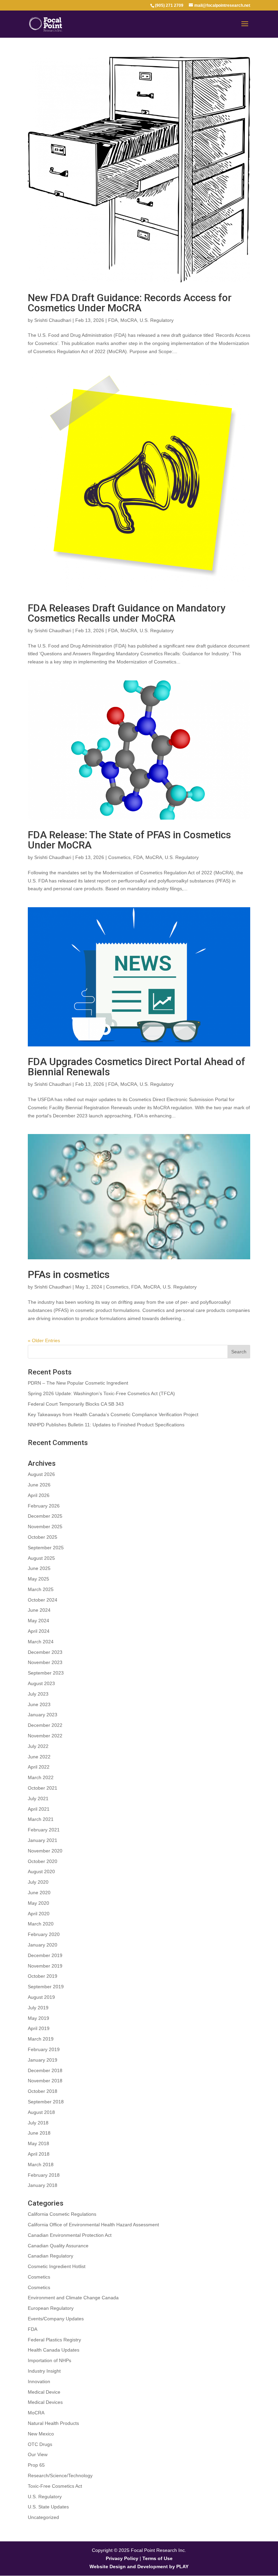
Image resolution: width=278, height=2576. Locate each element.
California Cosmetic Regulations (62, 2214)
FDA (113, 320)
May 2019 (38, 2018)
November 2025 (45, 1527)
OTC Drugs (40, 2444)
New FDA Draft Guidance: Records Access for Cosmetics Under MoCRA (130, 303)
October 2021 (43, 1788)
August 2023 (41, 1683)
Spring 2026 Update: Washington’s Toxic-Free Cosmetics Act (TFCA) (101, 1393)
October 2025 (43, 1537)
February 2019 (44, 2049)
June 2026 (39, 1485)
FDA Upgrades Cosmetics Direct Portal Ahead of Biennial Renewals (136, 1067)
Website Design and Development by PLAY (139, 2566)
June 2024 (39, 1610)
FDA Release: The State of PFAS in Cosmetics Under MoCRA (129, 840)
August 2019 (41, 1997)
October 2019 (43, 1976)
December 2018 (45, 2070)
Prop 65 (36, 2465)
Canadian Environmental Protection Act (70, 2235)
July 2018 (38, 2123)
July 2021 (38, 1798)
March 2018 (41, 2164)
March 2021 (41, 1819)
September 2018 (46, 2102)
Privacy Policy (122, 2558)
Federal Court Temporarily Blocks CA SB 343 (76, 1404)
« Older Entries (44, 1340)
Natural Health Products (53, 2423)
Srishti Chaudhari (53, 320)
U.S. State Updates (48, 2507)
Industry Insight (44, 2371)
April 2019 (39, 2028)
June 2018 (39, 2133)
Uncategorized (43, 2517)
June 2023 (39, 1704)
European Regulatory (51, 2308)
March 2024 (41, 1642)
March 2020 (41, 1924)
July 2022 (38, 1746)
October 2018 (43, 2091)
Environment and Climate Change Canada (73, 2298)
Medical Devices (45, 2402)
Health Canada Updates (54, 2350)
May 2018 (38, 2143)
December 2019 (45, 1955)
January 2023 (43, 1715)
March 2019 (41, 2039)
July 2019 (38, 2008)
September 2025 (46, 1548)
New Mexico (41, 2434)
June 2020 (39, 1893)
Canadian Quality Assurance (58, 2246)
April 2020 (39, 1914)
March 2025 (41, 1589)
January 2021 (43, 1840)
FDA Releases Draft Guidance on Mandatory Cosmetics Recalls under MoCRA (127, 613)
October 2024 (43, 1600)
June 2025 (39, 1568)
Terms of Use (157, 2558)
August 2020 (41, 1871)
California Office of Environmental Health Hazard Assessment (93, 2225)
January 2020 (43, 1945)
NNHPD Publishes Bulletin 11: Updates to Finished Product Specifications (106, 1425)
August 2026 (41, 1474)
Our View (38, 2454)
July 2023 (38, 1694)
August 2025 (41, 1558)
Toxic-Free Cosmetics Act (55, 2486)
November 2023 (45, 1662)
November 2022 (45, 1736)
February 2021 (44, 1830)
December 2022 (45, 1725)
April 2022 (39, 1767)
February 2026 (44, 1506)
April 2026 (39, 1495)
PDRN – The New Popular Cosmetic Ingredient (78, 1383)
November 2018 (45, 2081)
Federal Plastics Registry (54, 2340)
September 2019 (46, 1987)
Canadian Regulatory (51, 2256)
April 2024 (39, 1631)
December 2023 (45, 1652)
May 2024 (38, 1621)
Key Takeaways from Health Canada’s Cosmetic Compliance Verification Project (113, 1414)
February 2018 (44, 2175)
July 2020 (38, 1882)
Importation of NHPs (49, 2360)
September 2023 (46, 1673)
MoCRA (129, 320)
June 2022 (39, 1757)
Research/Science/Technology (60, 2475)
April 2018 (39, 2154)
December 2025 (45, 1516)
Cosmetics (119, 857)
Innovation (39, 2381)
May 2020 (38, 1903)
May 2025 (38, 1579)
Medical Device (44, 2392)
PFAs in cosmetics (69, 1274)
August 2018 (41, 2112)
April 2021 (39, 1809)
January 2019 (43, 2060)
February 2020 (44, 1934)
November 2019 (45, 1966)
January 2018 (43, 2185)
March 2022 (41, 1777)
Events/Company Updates (56, 2319)
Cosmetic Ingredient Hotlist (57, 2266)
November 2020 (45, 1851)
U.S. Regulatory (157, 320)
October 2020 (43, 1861)
